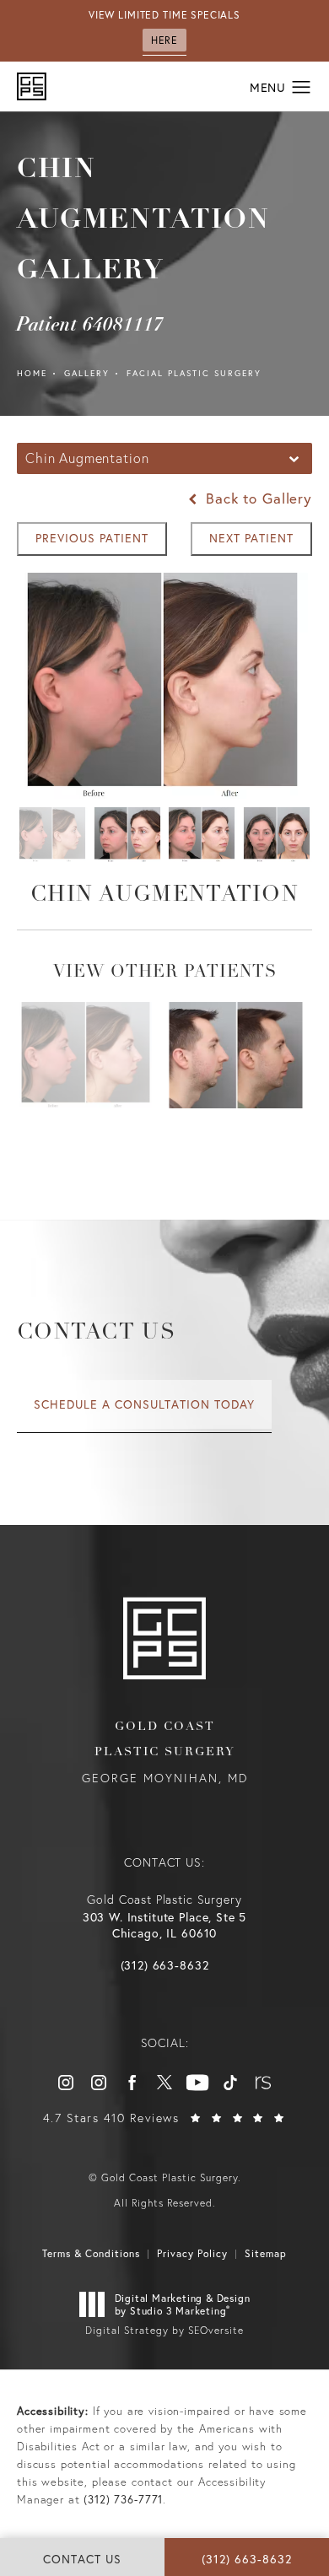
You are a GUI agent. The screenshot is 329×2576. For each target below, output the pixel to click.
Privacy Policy (192, 2253)
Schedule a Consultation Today (144, 1404)
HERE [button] (164, 40)
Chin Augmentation (164, 895)
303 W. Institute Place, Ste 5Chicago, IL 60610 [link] (165, 1925)
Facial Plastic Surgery (194, 373)
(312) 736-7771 (123, 2500)
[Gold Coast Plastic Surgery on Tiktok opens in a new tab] (230, 2083)
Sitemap (266, 2253)
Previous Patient (92, 538)
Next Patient (251, 538)
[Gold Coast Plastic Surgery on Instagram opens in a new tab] (66, 2083)
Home (32, 373)
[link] (165, 1965)
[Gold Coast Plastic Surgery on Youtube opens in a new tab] (197, 2083)
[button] (302, 88)
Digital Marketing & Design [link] (183, 2305)
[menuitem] (66, 2083)
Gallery (87, 373)
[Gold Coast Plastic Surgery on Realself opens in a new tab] (263, 2083)
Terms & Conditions (91, 2253)
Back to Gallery (256, 498)
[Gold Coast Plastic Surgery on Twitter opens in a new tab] (164, 2083)
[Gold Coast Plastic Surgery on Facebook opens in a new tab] (132, 2083)
